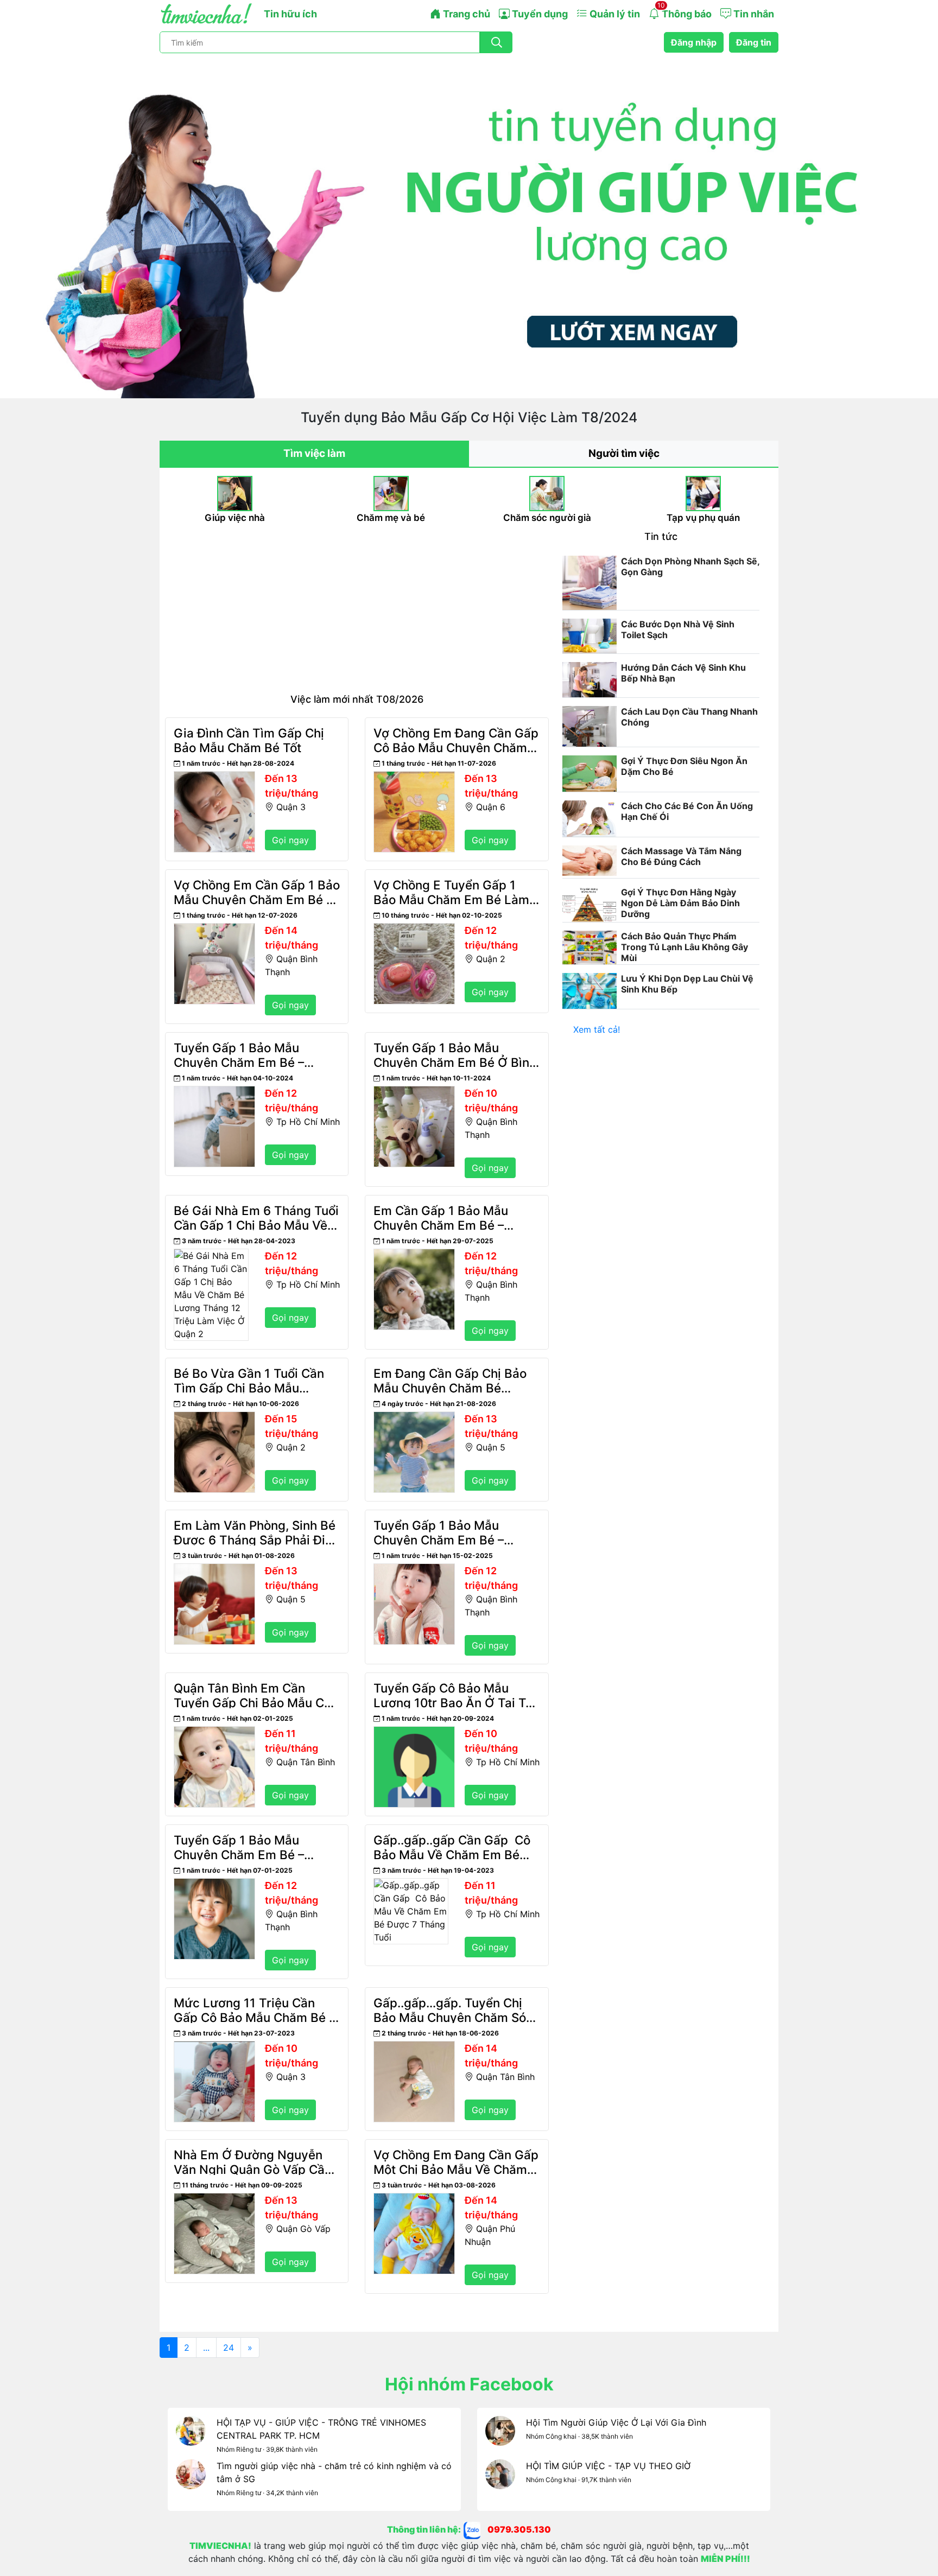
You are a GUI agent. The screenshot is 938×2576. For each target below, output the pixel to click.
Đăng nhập (694, 42)
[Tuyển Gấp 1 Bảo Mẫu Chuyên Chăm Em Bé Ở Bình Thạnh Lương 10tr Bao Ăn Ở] (414, 1092)
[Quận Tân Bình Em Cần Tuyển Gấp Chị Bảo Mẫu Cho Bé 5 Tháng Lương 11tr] (214, 1733)
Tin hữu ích (290, 14)
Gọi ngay (290, 840)
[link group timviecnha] (476, 2529)
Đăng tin (754, 42)
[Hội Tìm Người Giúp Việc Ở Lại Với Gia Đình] (500, 2438)
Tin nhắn (753, 14)
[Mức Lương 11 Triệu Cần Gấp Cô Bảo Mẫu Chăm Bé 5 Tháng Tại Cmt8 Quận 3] (214, 2047)
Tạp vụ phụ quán (703, 518)
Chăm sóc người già (547, 518)
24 (229, 2348)
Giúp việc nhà (235, 518)
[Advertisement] (357, 612)
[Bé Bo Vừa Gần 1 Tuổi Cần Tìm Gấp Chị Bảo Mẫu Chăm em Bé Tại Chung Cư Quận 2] (214, 1418)
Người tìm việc (624, 453)
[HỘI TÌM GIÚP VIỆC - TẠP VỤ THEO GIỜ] (500, 2481)
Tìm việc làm (314, 453)
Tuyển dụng (539, 14)
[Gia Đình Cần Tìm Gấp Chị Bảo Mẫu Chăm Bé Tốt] (214, 778)
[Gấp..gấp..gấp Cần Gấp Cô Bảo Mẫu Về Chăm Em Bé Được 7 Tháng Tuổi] (411, 1885)
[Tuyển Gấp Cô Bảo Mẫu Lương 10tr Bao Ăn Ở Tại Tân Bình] (414, 1733)
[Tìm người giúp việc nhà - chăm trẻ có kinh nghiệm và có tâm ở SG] (191, 2481)
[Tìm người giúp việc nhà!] (469, 226)
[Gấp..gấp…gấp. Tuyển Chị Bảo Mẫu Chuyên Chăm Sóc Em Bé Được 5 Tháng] (414, 2047)
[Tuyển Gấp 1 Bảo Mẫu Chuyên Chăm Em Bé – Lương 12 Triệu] (214, 1092)
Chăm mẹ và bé (391, 518)
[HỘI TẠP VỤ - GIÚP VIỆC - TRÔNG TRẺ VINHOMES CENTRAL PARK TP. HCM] (191, 2438)
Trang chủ (465, 14)
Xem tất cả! (597, 1029)
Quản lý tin (614, 14)
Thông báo (685, 10)
